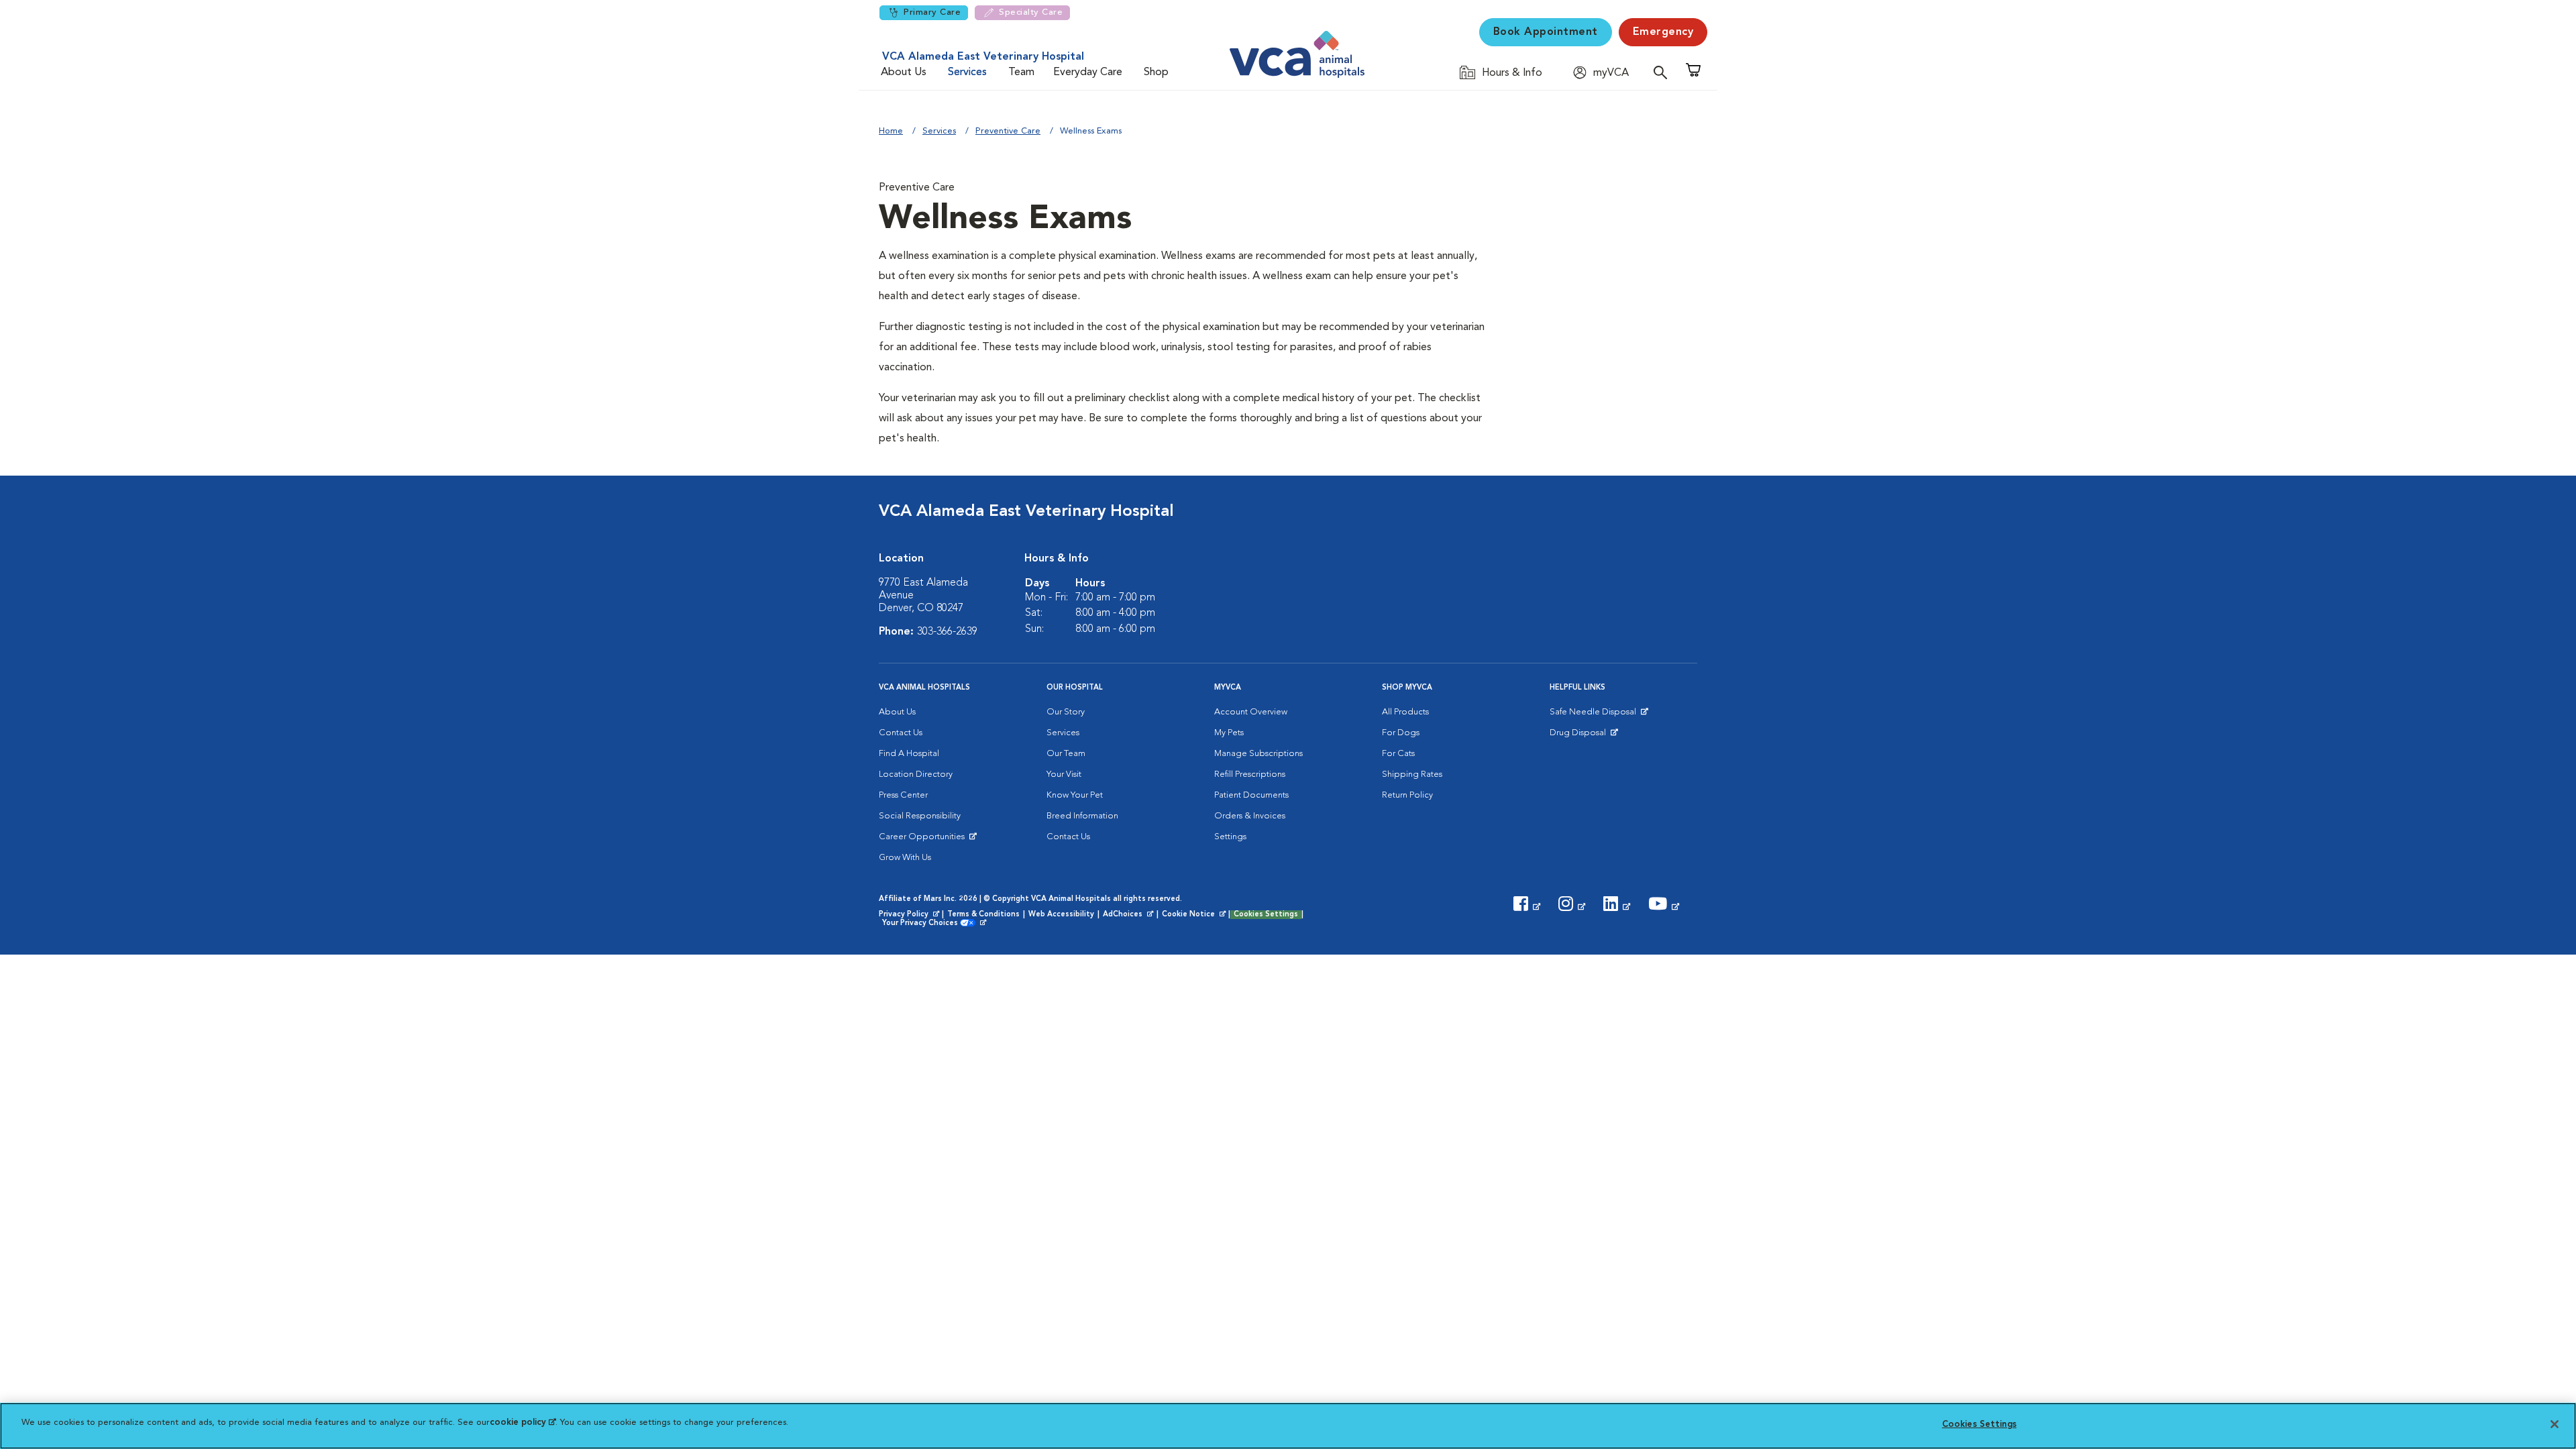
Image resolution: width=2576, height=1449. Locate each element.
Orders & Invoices (1250, 816)
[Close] (2555, 1424)
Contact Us (901, 733)
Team (1021, 72)
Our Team (1066, 754)
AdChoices (1129, 915)
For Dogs (1401, 733)
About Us (904, 72)
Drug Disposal (1584, 736)
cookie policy (523, 1423)
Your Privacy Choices (923, 924)
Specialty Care (1031, 12)
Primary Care (932, 12)
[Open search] (1664, 72)
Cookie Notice (1195, 915)
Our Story (1066, 712)
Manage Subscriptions (1258, 754)
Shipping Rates (1412, 774)
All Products (1405, 712)
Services (967, 72)
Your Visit (1064, 774)
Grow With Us (905, 858)
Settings (1230, 837)
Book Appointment (1546, 32)
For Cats (1398, 754)
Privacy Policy (910, 915)
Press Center (903, 795)
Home (891, 131)
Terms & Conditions (983, 915)
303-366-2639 (947, 632)
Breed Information (1082, 816)
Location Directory (916, 774)
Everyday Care (1088, 72)
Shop (1156, 72)
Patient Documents (1251, 795)
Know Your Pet (1075, 795)
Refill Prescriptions (1250, 774)
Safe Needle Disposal (1595, 715)
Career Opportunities (924, 840)
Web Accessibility (1061, 915)
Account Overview (1251, 712)
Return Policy (1407, 795)
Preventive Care (1008, 131)
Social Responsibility (920, 816)
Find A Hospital (909, 754)
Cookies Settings (1266, 915)
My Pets (1229, 733)
